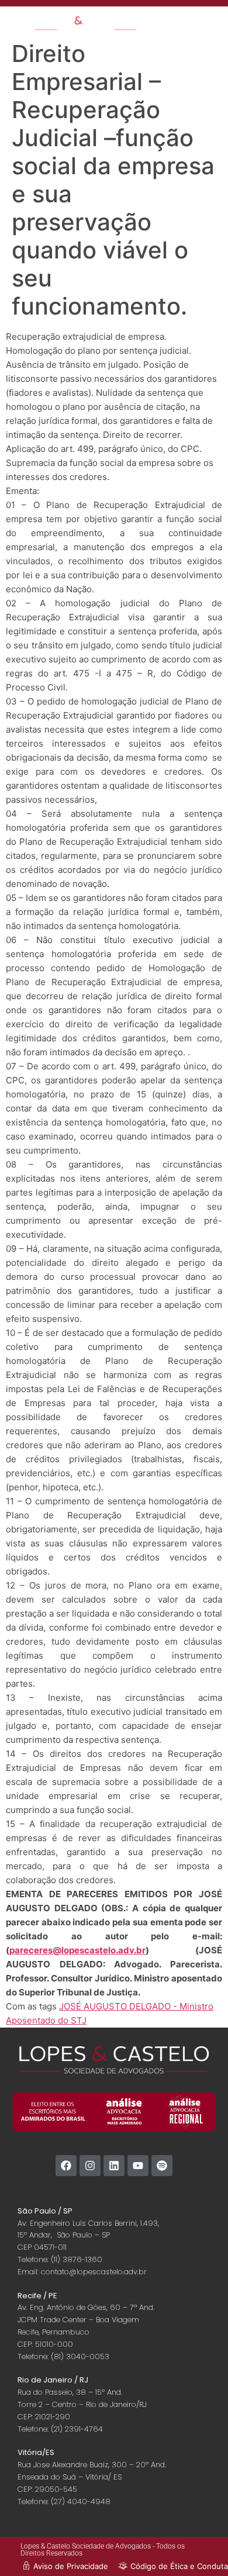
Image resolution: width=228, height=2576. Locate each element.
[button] (211, 25)
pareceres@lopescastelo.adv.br (77, 1950)
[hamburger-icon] (175, 21)
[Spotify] (162, 2166)
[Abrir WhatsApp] (199, 2546)
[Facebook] (66, 2166)
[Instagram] (90, 2166)
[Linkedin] (114, 2166)
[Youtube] (138, 2166)
